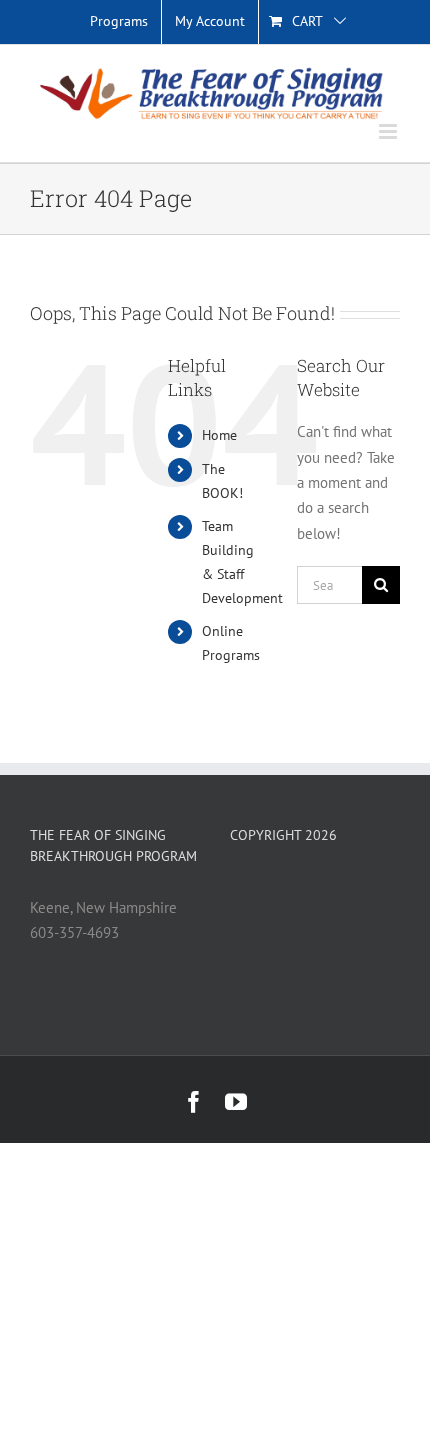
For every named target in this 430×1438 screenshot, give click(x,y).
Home (219, 435)
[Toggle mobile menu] (389, 131)
